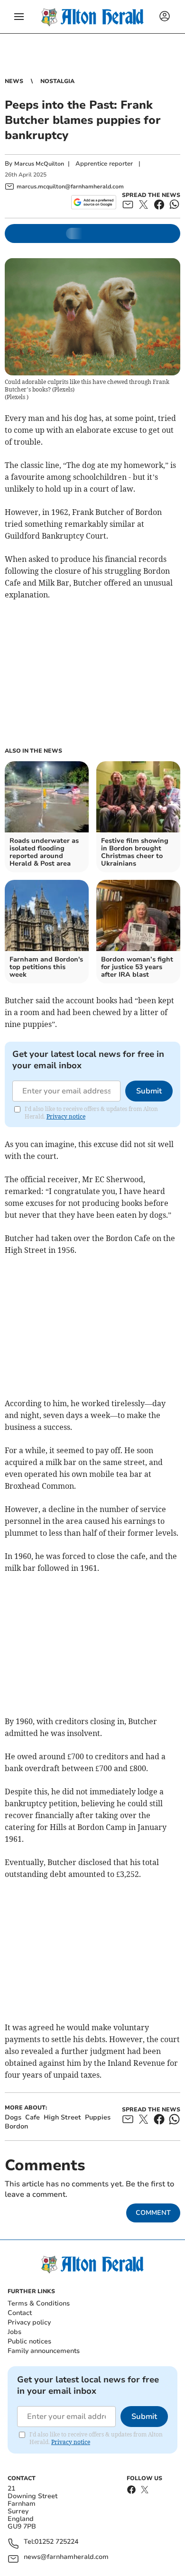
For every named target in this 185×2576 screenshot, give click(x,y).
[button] (19, 17)
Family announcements (44, 2351)
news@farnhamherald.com (66, 2557)
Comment (153, 2213)
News (14, 81)
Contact (20, 2313)
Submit (149, 1091)
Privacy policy (29, 2322)
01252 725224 (56, 2542)
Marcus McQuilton (39, 164)
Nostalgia (57, 81)
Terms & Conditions (39, 2303)
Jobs (14, 2332)
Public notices (29, 2341)
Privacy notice (66, 1116)
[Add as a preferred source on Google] (94, 202)
